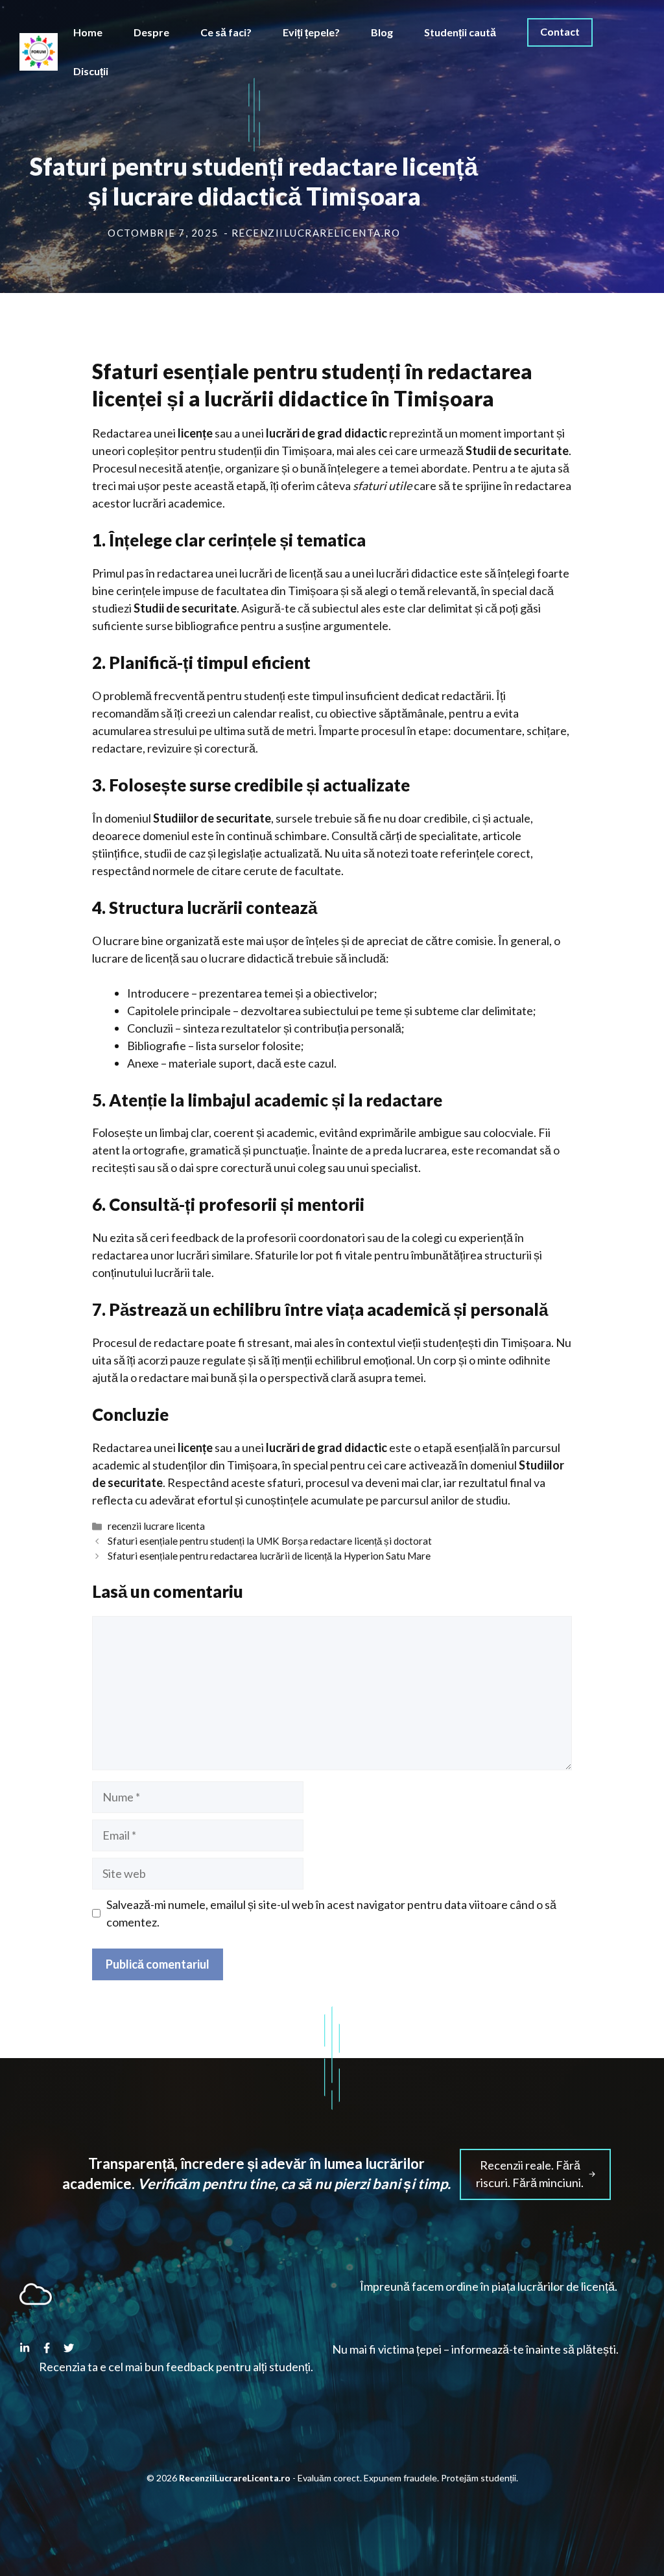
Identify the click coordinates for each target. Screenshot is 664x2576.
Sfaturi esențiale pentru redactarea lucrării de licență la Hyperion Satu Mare (269, 1556)
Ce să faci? (226, 32)
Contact (560, 31)
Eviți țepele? (311, 32)
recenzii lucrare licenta (156, 1526)
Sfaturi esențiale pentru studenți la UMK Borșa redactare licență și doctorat (270, 1541)
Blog (382, 32)
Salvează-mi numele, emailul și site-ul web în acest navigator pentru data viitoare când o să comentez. (331, 1913)
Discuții (91, 71)
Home (88, 32)
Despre (151, 32)
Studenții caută (460, 32)
